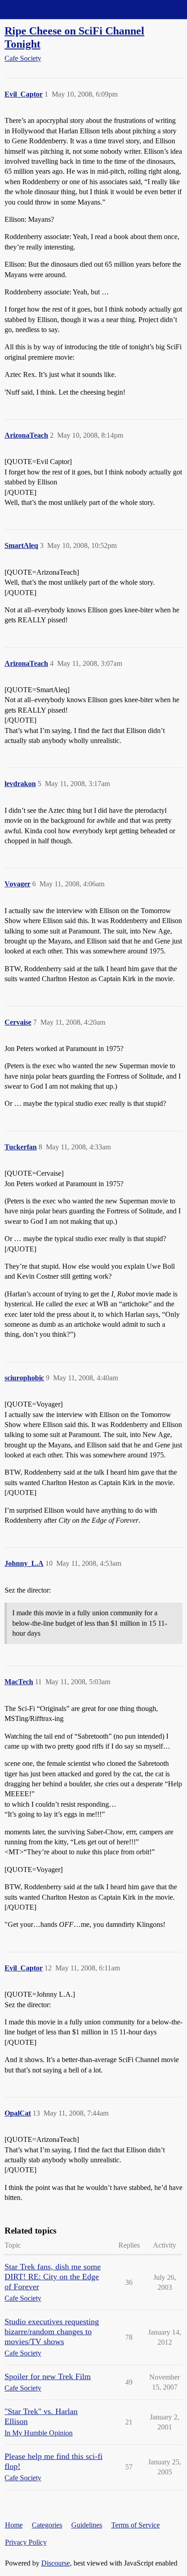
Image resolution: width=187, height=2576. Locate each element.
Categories (47, 2525)
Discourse (56, 2563)
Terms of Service (135, 2525)
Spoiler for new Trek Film (48, 2376)
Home (14, 2525)
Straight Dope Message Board (48, 9)
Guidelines (87, 2525)
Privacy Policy (26, 2542)
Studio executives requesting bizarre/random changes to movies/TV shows (52, 2332)
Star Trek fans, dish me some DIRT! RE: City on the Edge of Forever (53, 2277)
